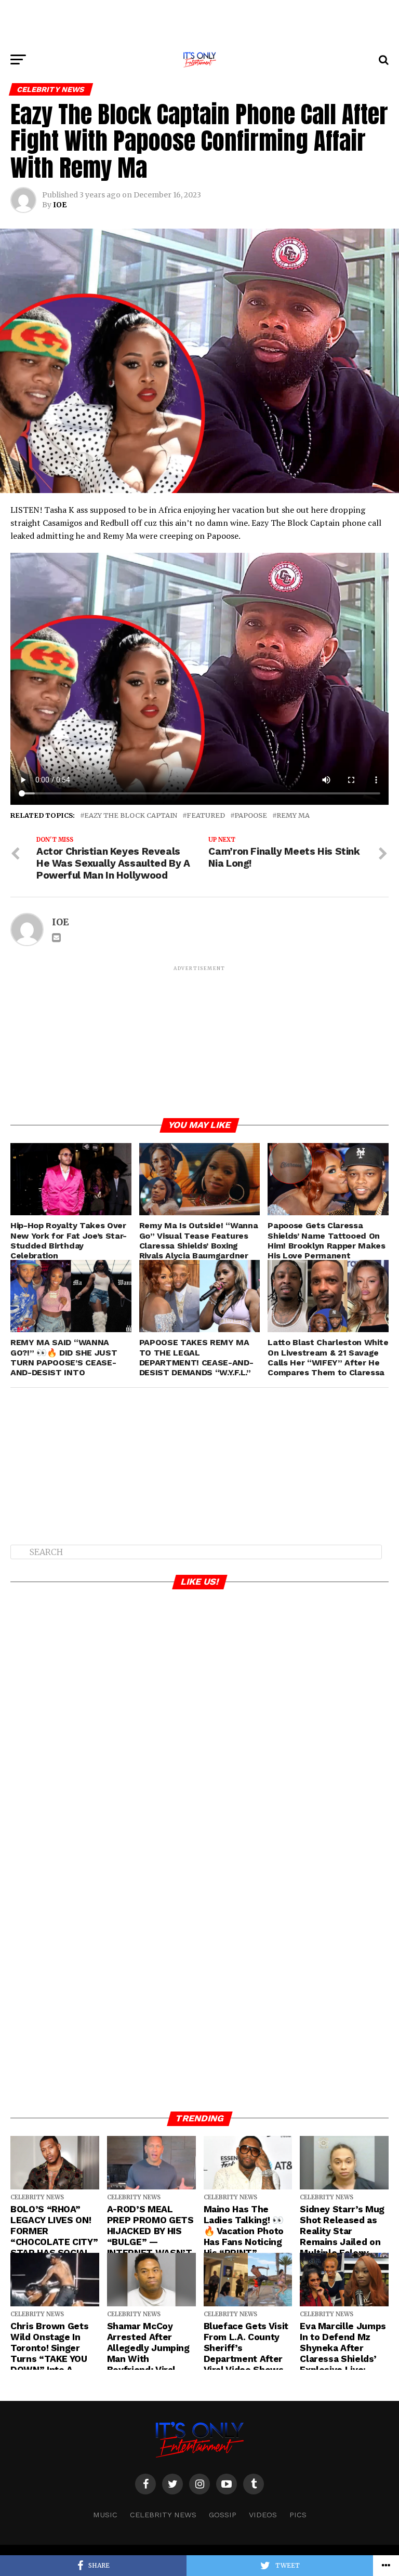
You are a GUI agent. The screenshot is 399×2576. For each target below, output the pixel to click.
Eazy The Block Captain (131, 815)
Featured (206, 815)
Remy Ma (293, 815)
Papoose (251, 815)
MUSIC (105, 2515)
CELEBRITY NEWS (163, 2515)
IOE (60, 205)
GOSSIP (223, 2515)
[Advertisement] (199, 23)
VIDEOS (263, 2515)
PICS (298, 2515)
